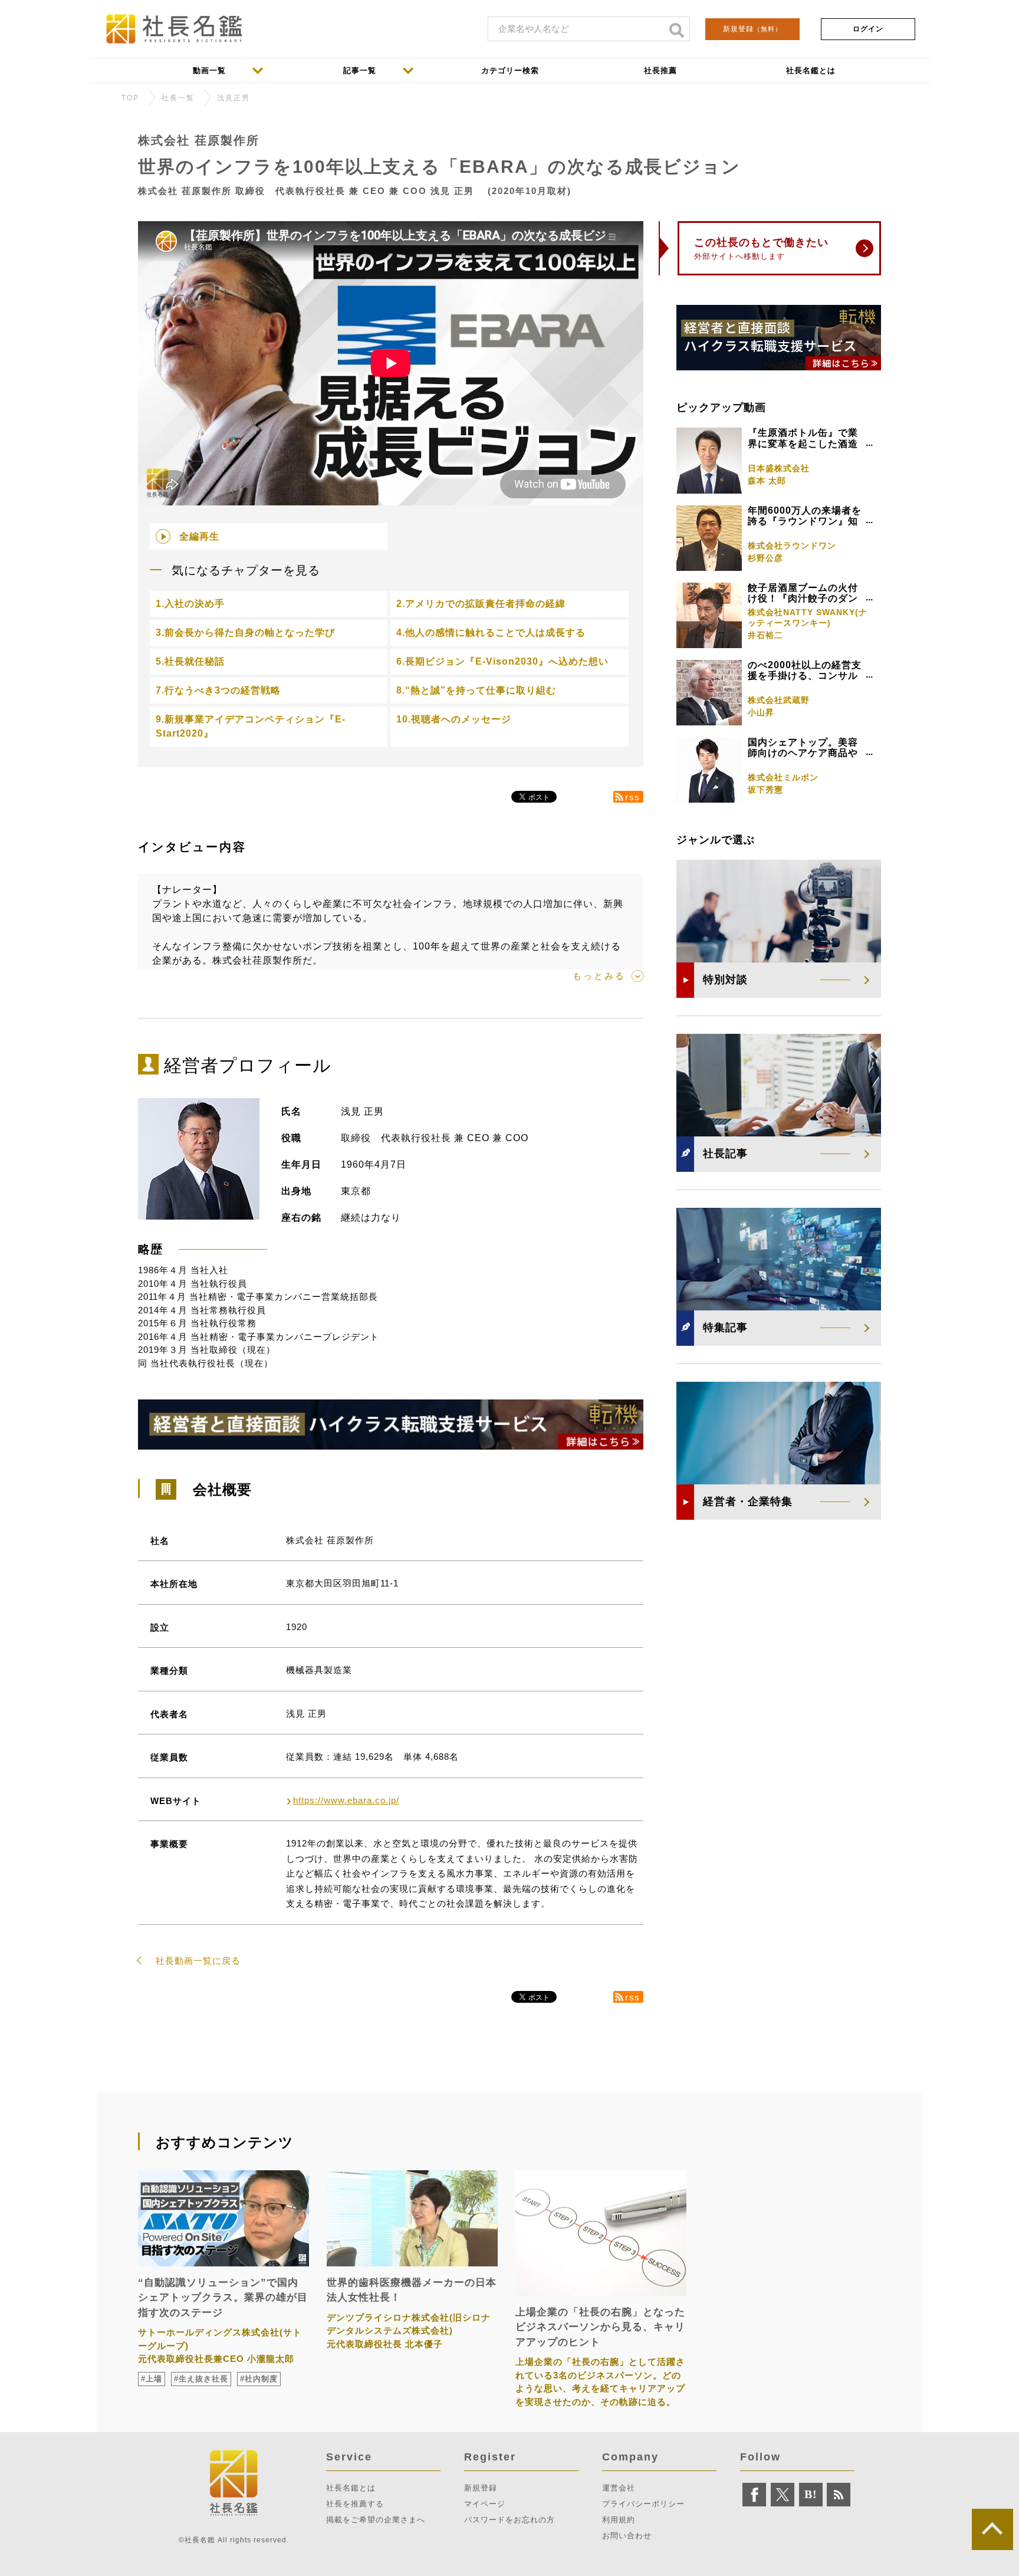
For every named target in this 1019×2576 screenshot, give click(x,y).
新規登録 (752, 29)
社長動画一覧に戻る (198, 1961)
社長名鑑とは (351, 2488)
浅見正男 (234, 98)
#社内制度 (259, 2379)
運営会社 (619, 2488)
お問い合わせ (627, 2536)
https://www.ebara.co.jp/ (346, 1800)
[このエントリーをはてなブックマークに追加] (811, 2495)
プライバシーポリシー (643, 2504)
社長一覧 (178, 98)
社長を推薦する (355, 2504)
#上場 (152, 2379)
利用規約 (619, 2520)
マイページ (485, 2504)
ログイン (868, 29)
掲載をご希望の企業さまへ (376, 2520)
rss (633, 797)
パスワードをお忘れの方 (509, 2520)
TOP (130, 98)
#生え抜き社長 (201, 2379)
